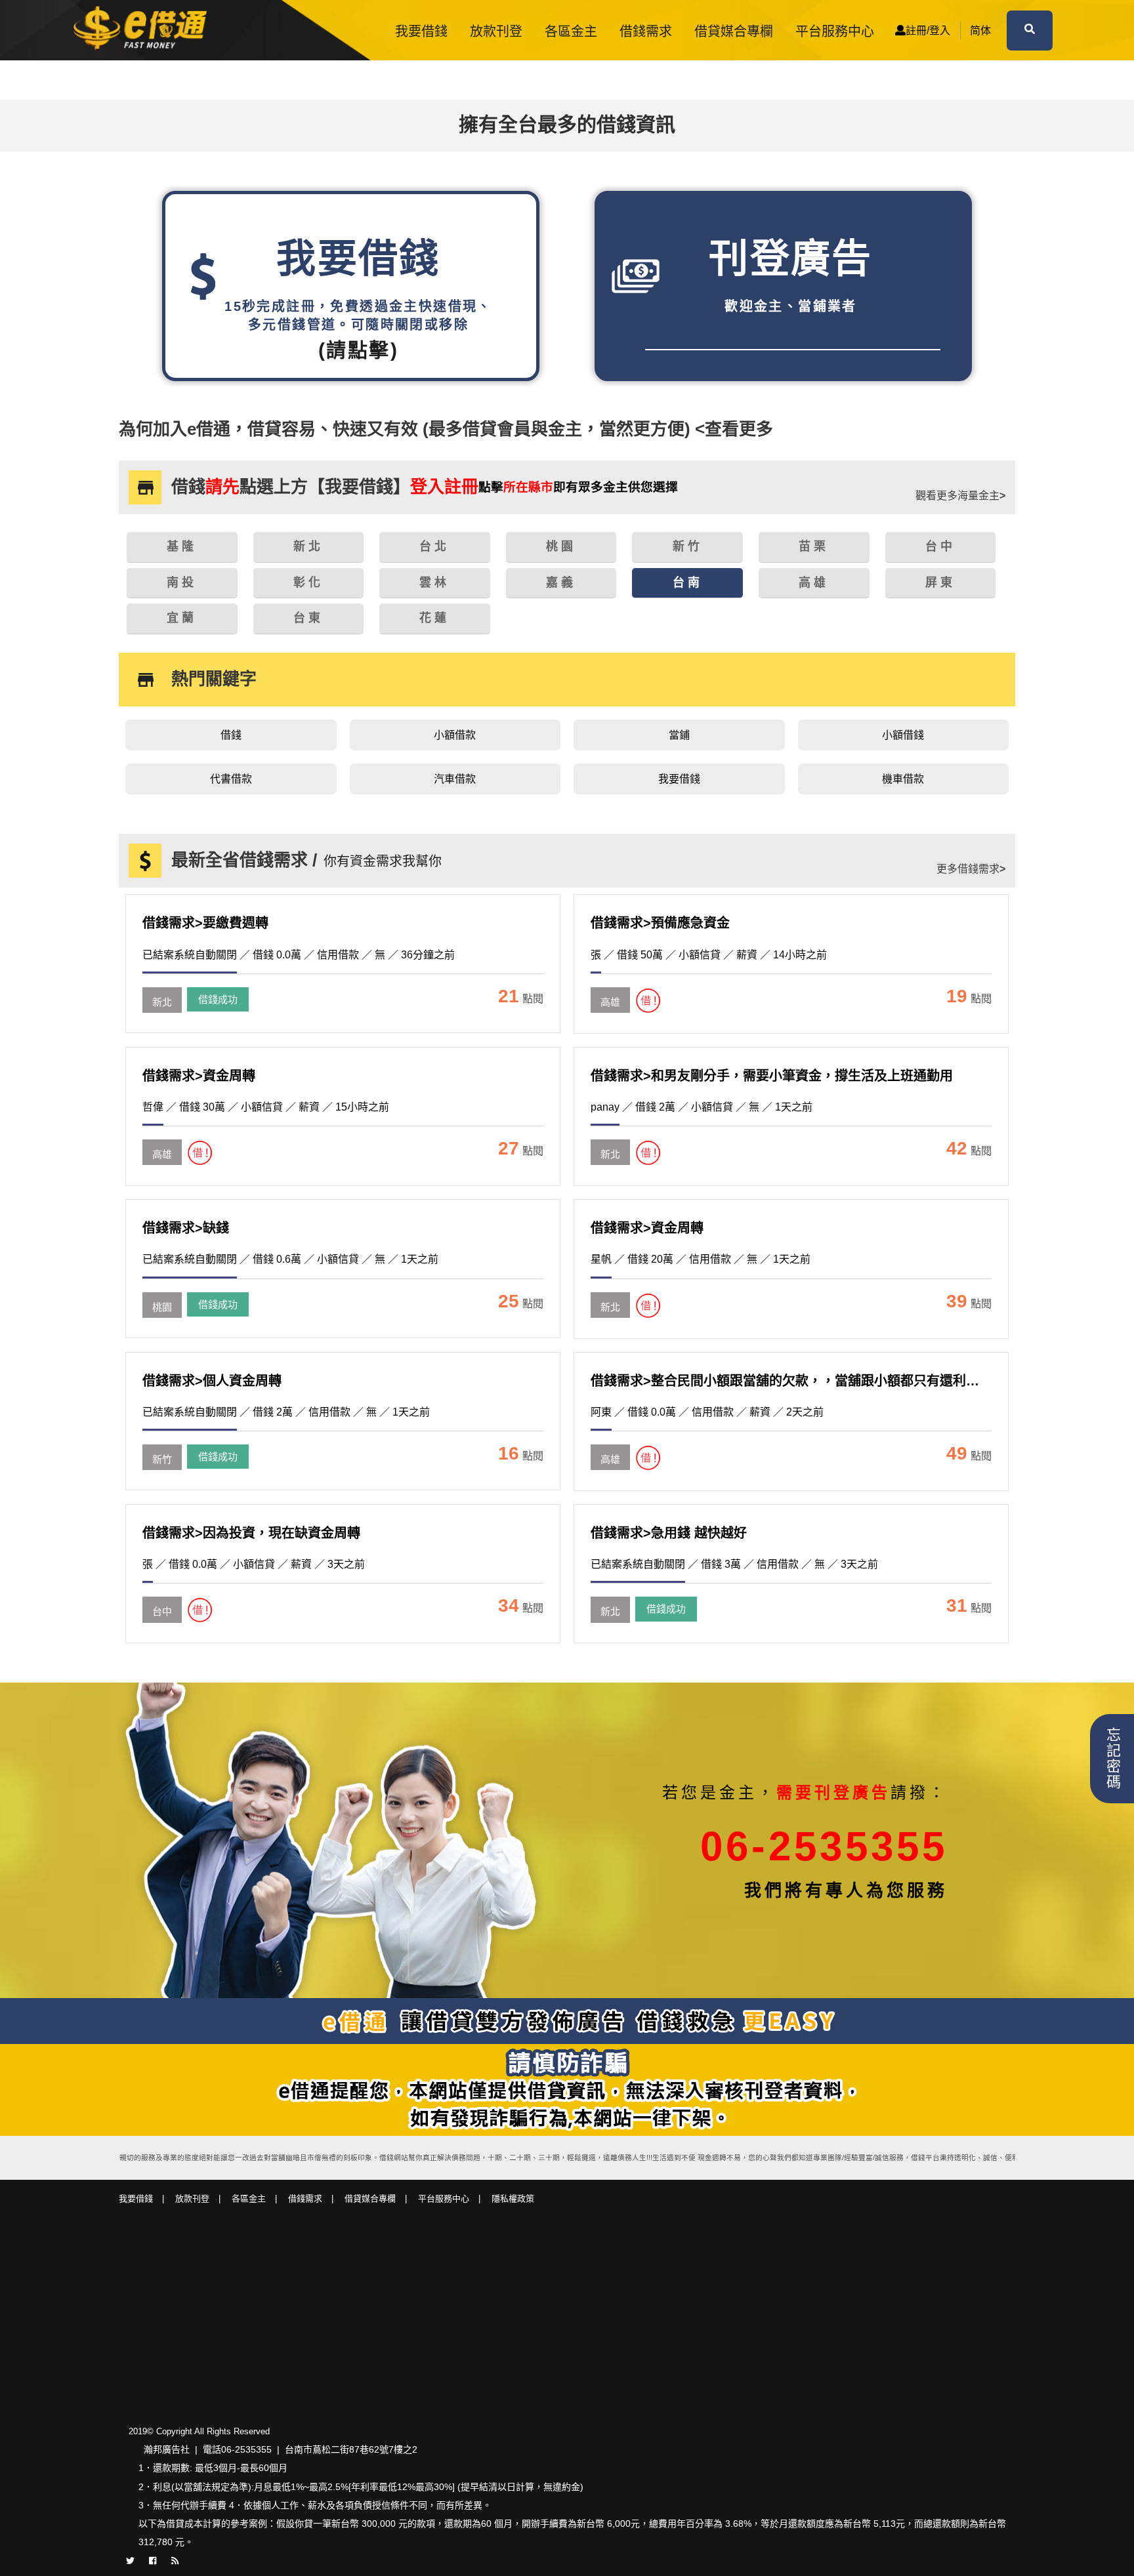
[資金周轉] (162, 1141)
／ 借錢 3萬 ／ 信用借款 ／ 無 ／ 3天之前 (734, 1564)
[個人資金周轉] (162, 1446)
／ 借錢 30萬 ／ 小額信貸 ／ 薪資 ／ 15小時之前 (266, 1107)
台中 (162, 1611)
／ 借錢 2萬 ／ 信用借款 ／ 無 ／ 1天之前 (286, 1412)
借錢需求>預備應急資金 (660, 923)
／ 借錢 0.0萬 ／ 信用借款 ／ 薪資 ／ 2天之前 (707, 1412)
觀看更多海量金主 (960, 496)
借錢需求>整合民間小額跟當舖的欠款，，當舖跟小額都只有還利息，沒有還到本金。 (837, 1381)
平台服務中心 (835, 31)
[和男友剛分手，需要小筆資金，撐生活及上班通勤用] (610, 1141)
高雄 (610, 1002)
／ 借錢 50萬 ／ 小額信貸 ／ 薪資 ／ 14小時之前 (709, 955)
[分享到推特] (130, 2560)
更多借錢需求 (971, 869)
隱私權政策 (513, 2198)
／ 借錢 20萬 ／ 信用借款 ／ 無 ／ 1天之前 (701, 1259)
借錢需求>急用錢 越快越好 (669, 1533)
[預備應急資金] (610, 989)
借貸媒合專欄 (734, 31)
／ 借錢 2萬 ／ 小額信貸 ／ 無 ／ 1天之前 (702, 1107)
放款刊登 (496, 31)
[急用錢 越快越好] (610, 1599)
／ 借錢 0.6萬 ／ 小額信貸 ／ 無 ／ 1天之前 (290, 1259)
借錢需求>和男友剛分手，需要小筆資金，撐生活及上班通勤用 (772, 1076)
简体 (980, 31)
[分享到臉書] (153, 2560)
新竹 (162, 1459)
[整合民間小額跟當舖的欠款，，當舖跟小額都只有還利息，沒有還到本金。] (610, 1446)
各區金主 (571, 31)
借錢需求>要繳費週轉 (205, 923)
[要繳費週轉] (162, 989)
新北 (162, 1002)
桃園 (162, 1307)
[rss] (175, 2560)
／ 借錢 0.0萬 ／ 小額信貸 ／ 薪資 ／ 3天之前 (254, 1564)
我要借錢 (421, 31)
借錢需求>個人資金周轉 (212, 1381)
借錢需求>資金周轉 (199, 1076)
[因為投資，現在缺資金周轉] (162, 1599)
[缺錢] (162, 1294)
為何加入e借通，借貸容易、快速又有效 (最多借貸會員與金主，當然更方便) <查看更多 (446, 429)
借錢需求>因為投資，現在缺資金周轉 (251, 1533)
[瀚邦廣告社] (144, 30)
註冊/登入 (928, 31)
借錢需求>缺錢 (186, 1228)
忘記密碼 (1112, 1759)
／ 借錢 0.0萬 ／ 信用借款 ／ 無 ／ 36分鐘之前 (299, 955)
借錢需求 (646, 31)
